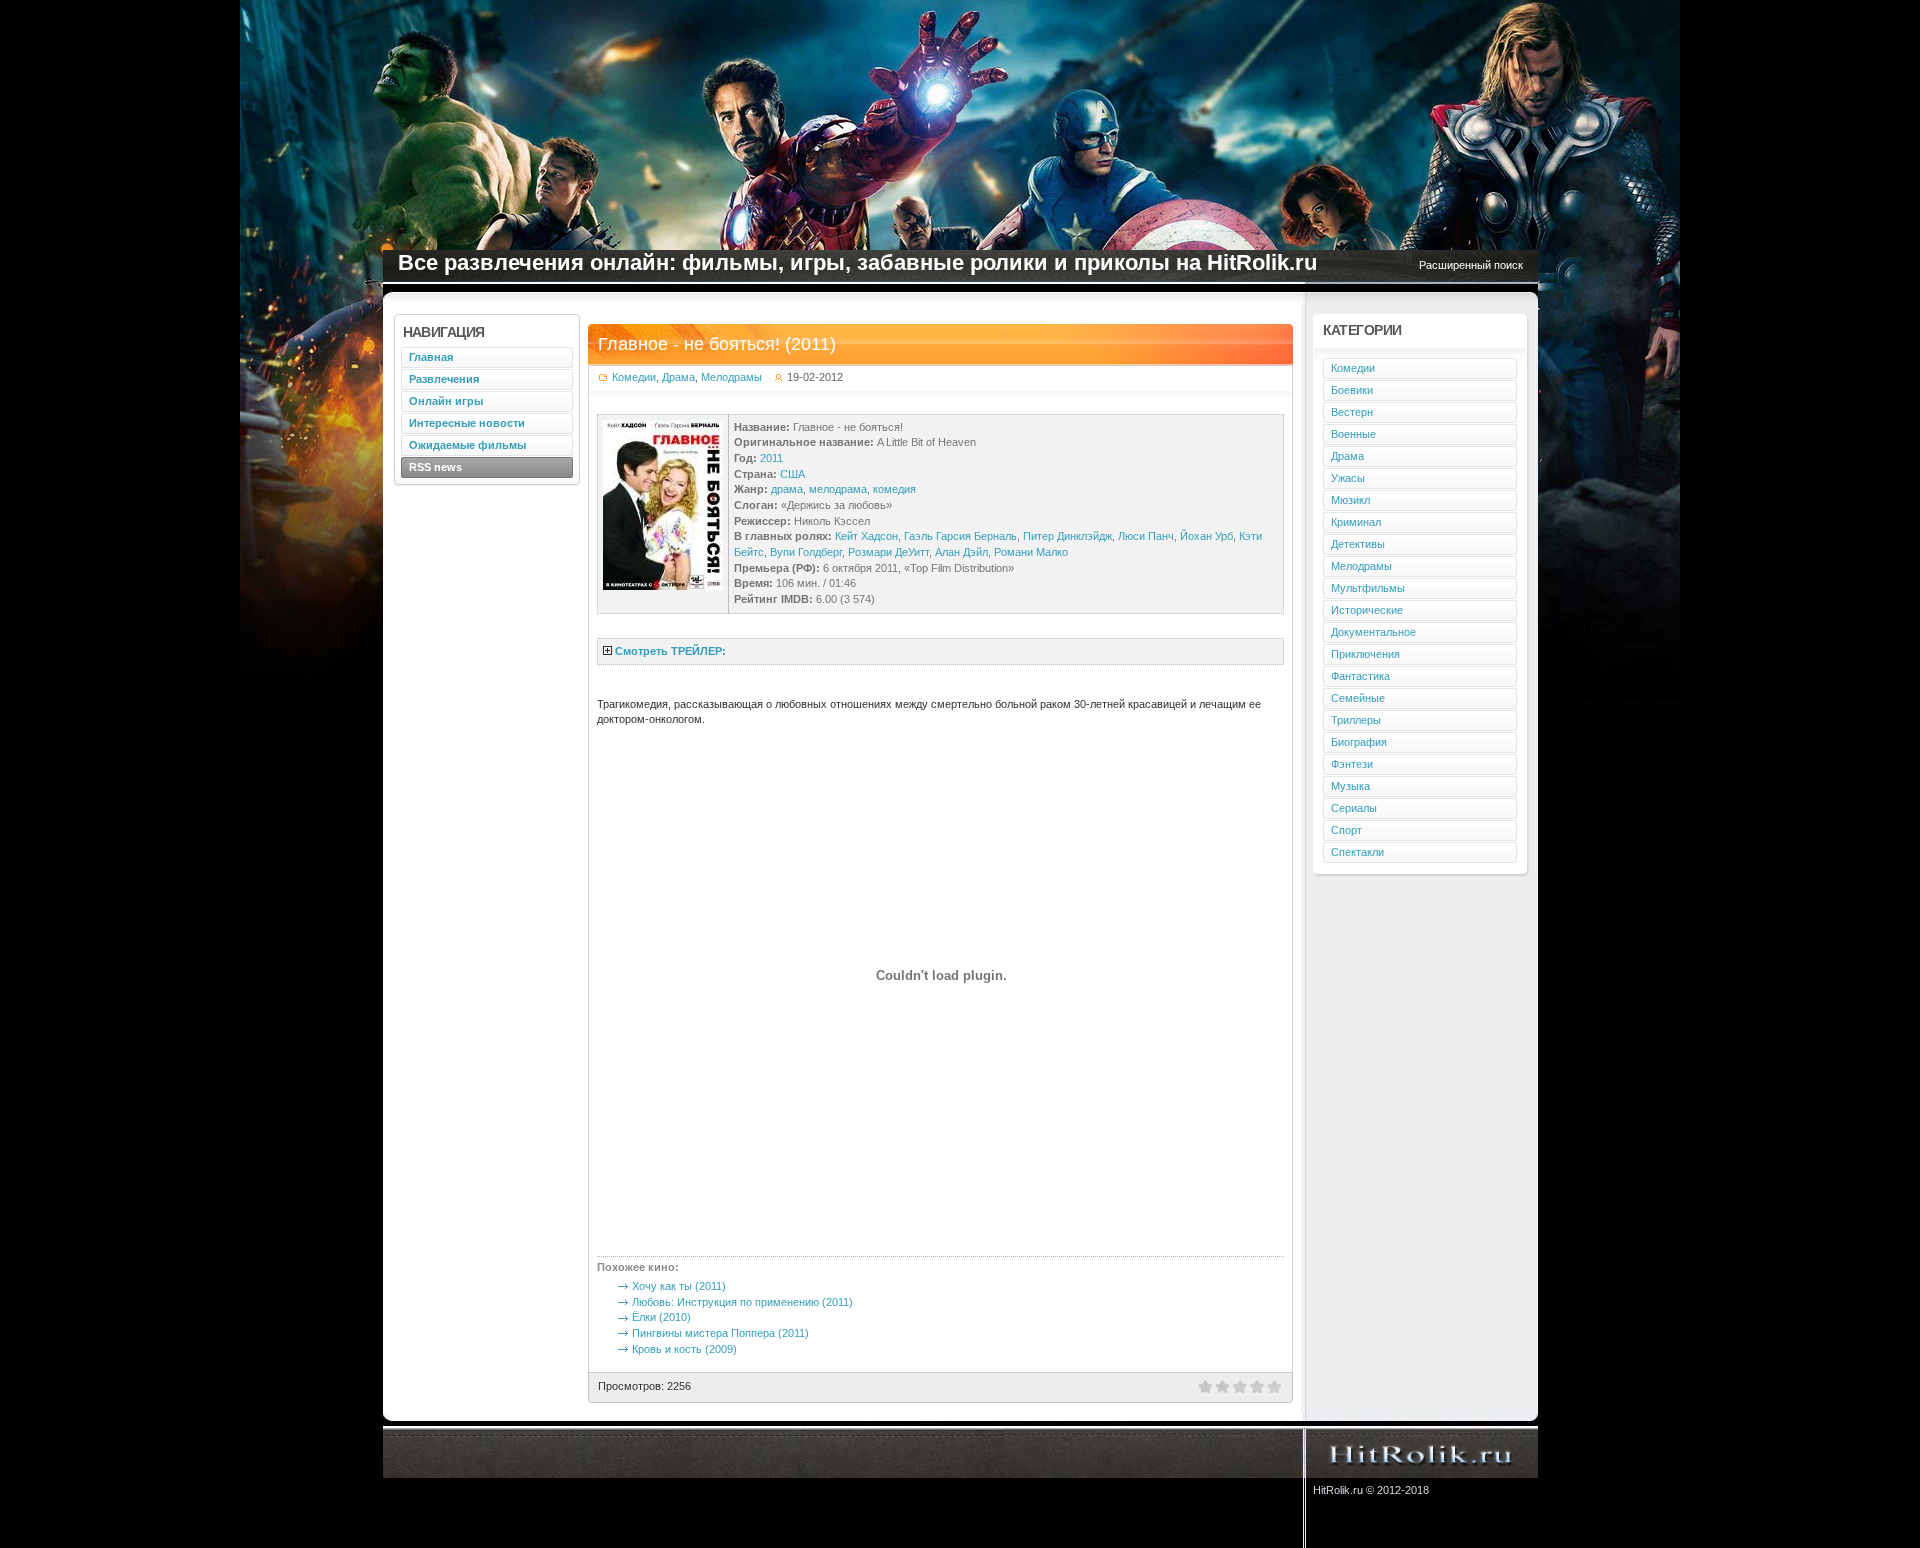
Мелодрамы (731, 377)
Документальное (1373, 632)
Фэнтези (1352, 764)
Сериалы (1354, 808)
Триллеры (1356, 720)
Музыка (1350, 786)
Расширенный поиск (1471, 265)
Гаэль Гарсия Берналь (960, 536)
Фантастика (1360, 676)
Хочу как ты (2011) (679, 1286)
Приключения (1365, 654)
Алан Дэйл (961, 552)
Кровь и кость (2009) (684, 1349)
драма (787, 489)
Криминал (1356, 522)
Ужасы (1348, 478)
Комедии (634, 377)
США (792, 474)
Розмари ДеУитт (888, 552)
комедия (894, 489)
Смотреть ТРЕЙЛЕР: (670, 651)
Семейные (1358, 698)
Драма (678, 377)
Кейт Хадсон (866, 536)
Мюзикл (1350, 500)
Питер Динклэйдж (1067, 536)
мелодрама (838, 489)
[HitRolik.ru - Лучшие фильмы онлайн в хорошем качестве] (1421, 1453)
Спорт (1346, 830)
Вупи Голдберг (806, 552)
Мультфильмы (1368, 588)
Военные (1353, 434)
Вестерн (1352, 412)
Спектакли (1357, 852)
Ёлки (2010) (661, 1317)
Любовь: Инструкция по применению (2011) (742, 1302)
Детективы (1358, 544)
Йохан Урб (1206, 536)
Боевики (1352, 390)
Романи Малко (1031, 552)
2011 (771, 458)
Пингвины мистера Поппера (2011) (720, 1333)
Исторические (1367, 610)
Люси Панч (1146, 536)
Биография (1359, 742)
